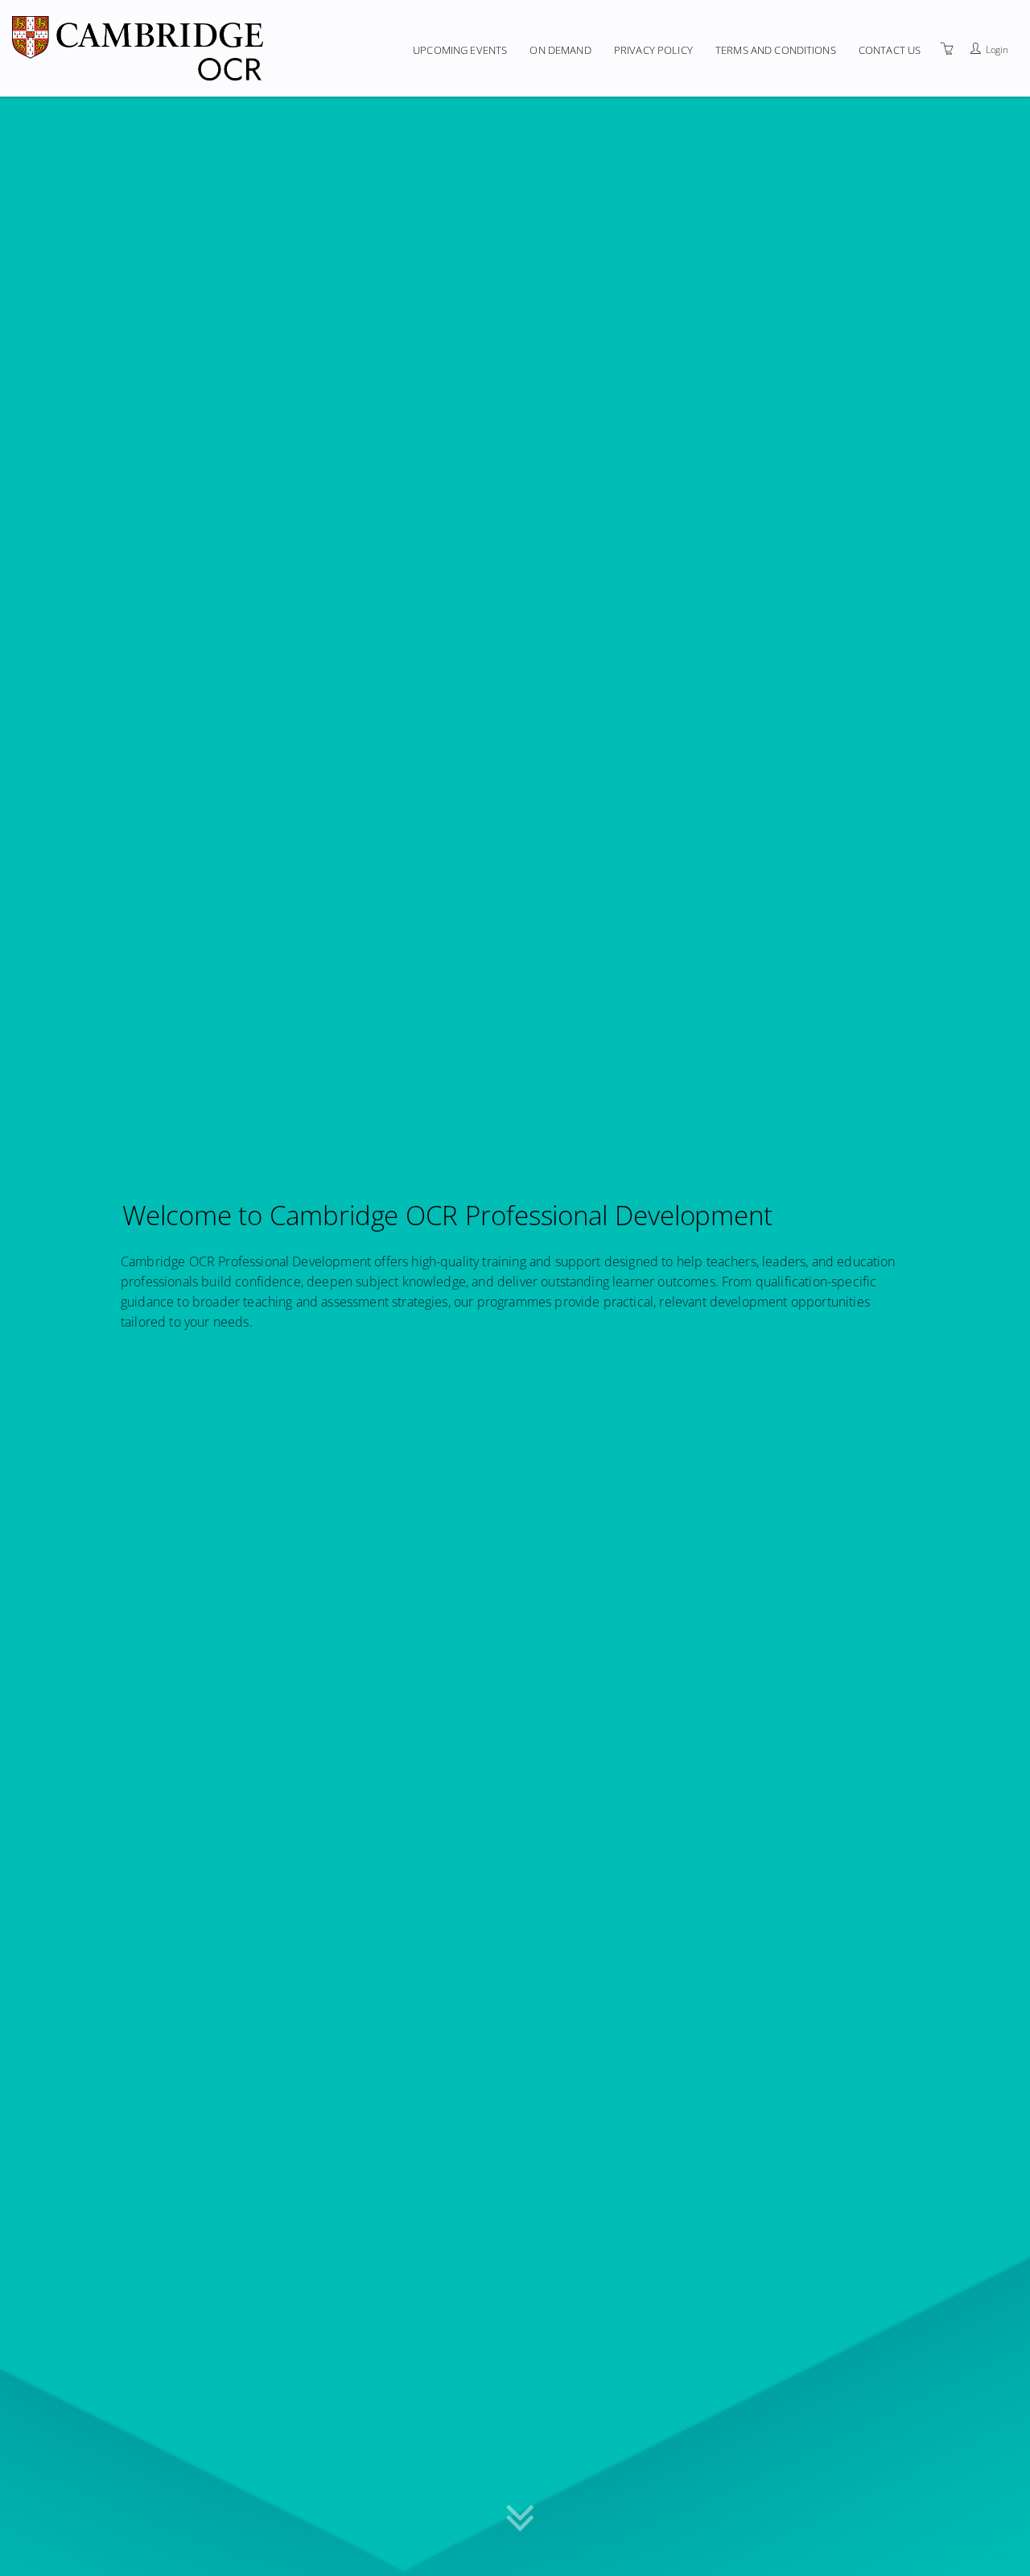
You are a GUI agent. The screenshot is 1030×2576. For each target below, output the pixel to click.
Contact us (890, 50)
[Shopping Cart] (947, 49)
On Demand (560, 50)
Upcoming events (460, 50)
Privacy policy (653, 50)
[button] (520, 2529)
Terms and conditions (776, 50)
